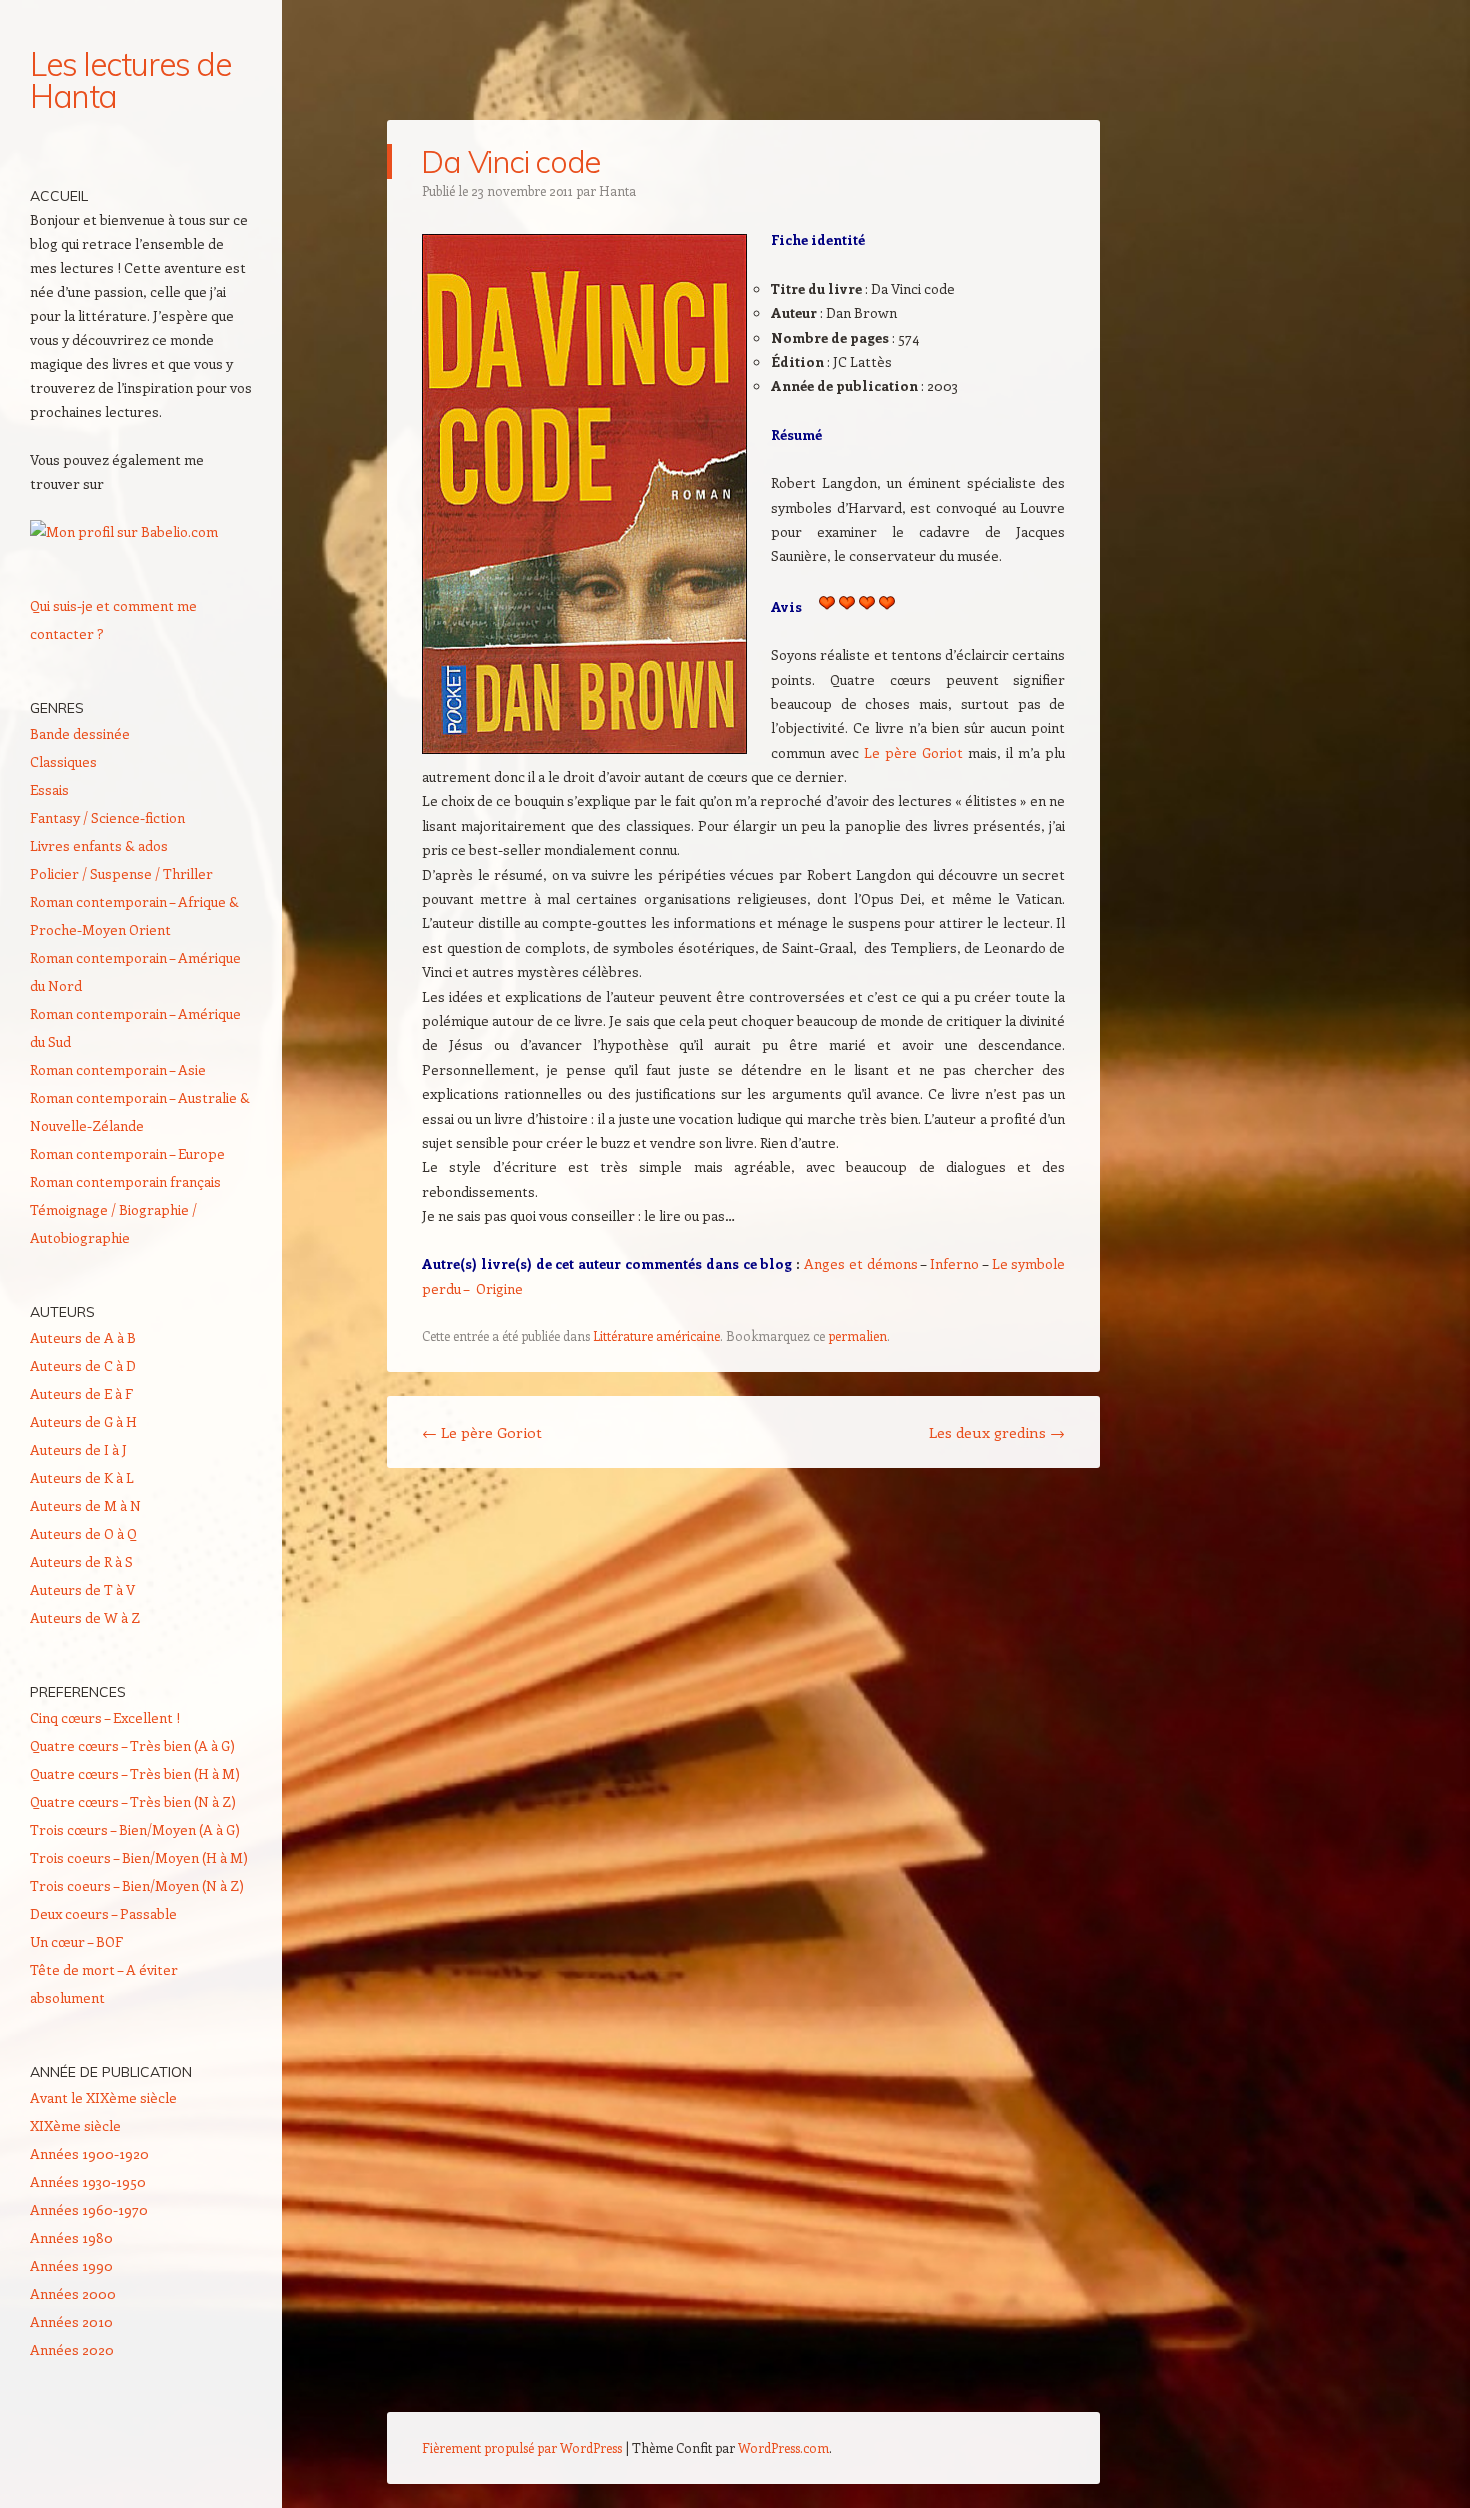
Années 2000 (73, 2293)
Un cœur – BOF (76, 1941)
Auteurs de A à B (83, 1337)
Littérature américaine (656, 1335)
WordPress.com (783, 2447)
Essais (49, 789)
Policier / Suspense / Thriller (121, 873)
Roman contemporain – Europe (127, 1153)
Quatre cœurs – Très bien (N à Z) (133, 1801)
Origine (499, 1288)
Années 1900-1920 (89, 2153)
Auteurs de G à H (83, 1421)
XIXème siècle (75, 2125)
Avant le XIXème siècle (103, 2097)
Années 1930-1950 (88, 2181)
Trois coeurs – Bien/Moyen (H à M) (139, 1857)
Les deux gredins (997, 1432)
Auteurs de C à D (83, 1365)
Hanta (617, 190)
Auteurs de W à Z (85, 1617)
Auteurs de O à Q (83, 1533)
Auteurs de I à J (78, 1449)
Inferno (954, 1263)
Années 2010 (71, 2321)
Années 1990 (71, 2265)
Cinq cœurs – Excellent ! (105, 1717)
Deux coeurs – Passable (103, 1913)
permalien (857, 1335)
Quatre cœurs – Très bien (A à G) (132, 1745)
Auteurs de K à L (82, 1477)
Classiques (63, 761)
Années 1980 (71, 2237)
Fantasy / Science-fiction (107, 817)
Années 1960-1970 (89, 2209)
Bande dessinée (80, 733)
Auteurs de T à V (82, 1589)
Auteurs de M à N (85, 1505)
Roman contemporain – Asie (118, 1069)
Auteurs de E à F (81, 1393)
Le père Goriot (913, 752)
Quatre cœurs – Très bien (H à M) (135, 1773)
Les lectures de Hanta (130, 80)
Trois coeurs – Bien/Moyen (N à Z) (137, 1885)
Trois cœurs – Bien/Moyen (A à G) (135, 1829)
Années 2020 (72, 2349)
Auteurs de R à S (81, 1561)
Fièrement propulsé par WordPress (522, 2447)
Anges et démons (861, 1263)
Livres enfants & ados (99, 845)
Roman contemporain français (125, 1181)
